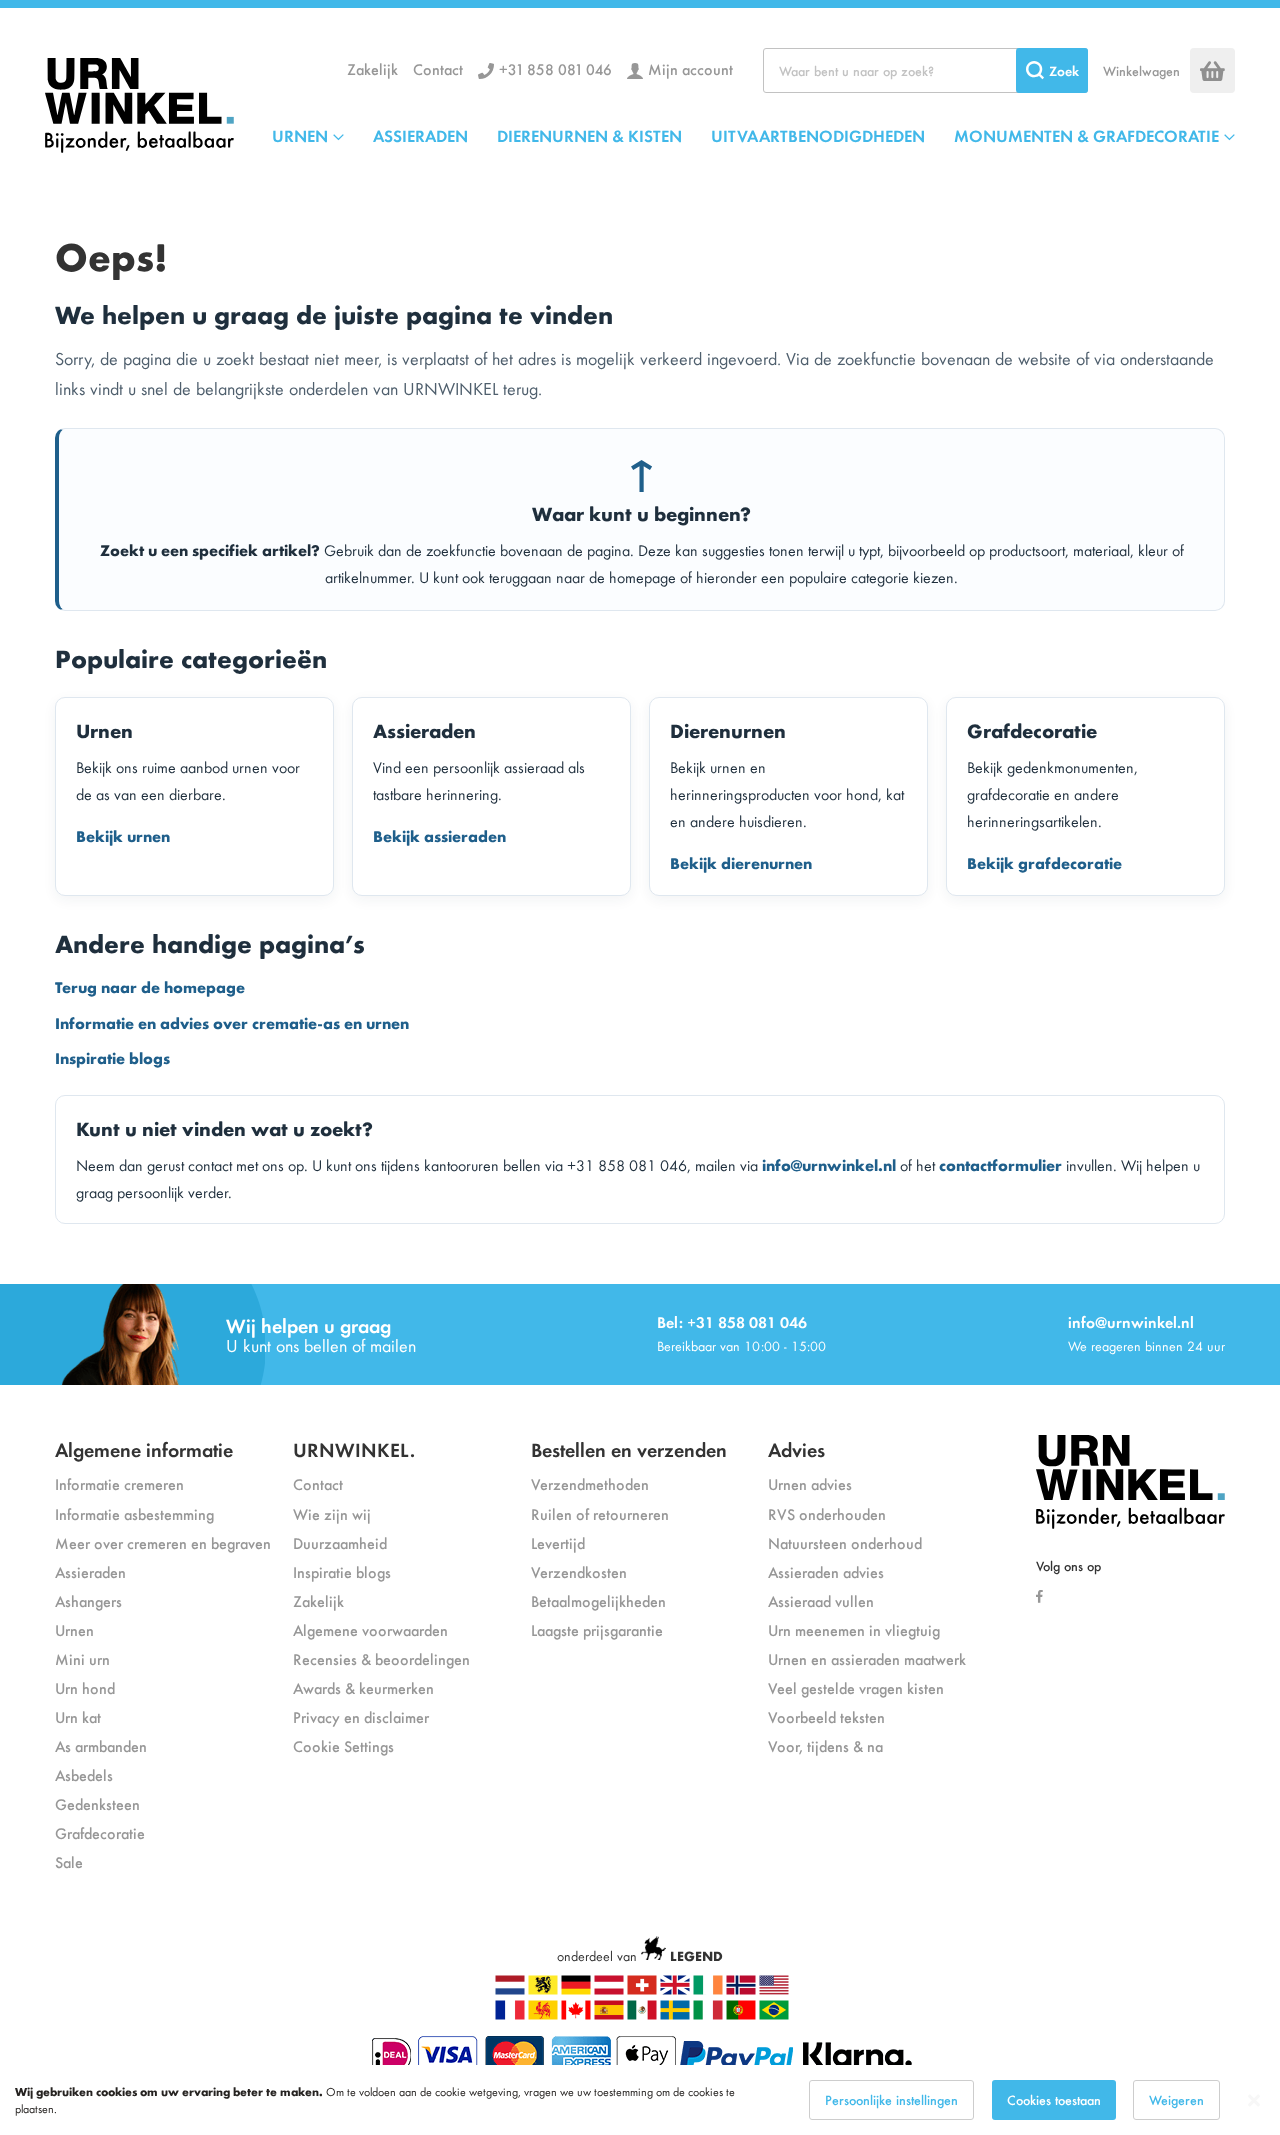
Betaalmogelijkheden (598, 1600)
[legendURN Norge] (741, 1989)
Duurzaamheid (340, 1542)
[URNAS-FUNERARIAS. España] (609, 2014)
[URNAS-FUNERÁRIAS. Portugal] (741, 2014)
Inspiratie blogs (112, 1057)
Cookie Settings (343, 1745)
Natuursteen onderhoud (845, 1542)
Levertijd (558, 1542)
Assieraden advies (826, 1571)
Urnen (74, 1629)
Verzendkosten (579, 1571)
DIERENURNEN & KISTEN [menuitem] (589, 135)
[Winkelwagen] (1212, 70)
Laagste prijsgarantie (597, 1629)
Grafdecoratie (100, 1832)
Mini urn (82, 1658)
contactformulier (1000, 1164)
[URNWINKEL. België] (543, 1989)
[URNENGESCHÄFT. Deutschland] (576, 1989)
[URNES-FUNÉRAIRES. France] (510, 2014)
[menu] (753, 135)
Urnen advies (810, 1483)
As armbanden (101, 1745)
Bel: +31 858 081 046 (732, 1321)
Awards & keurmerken (363, 1687)
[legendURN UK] (675, 1989)
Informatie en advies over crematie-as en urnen (232, 1022)
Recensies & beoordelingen (381, 1658)
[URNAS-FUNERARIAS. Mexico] (642, 2014)
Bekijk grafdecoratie (1044, 862)
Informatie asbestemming (134, 1513)
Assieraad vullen (821, 1600)
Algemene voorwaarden (370, 1629)
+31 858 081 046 (555, 68)
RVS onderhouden (827, 1513)
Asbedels (84, 1774)
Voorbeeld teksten (826, 1716)
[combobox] (925, 70)
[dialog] (640, 2100)
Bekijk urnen (123, 835)
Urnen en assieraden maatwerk (867, 1658)
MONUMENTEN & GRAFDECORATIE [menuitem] (1086, 135)
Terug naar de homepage (150, 986)
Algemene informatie (144, 1448)
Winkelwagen (1141, 70)
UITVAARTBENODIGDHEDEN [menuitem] (818, 135)
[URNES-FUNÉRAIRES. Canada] (576, 2014)
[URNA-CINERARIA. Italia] (708, 2014)
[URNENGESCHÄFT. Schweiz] (642, 1989)
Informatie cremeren (119, 1483)
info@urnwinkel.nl (829, 1164)
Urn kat (78, 1716)
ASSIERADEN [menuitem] (420, 135)
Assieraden (90, 1571)
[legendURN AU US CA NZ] (774, 1989)
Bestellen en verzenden (629, 1448)
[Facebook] (1044, 1594)
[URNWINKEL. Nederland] (139, 100)
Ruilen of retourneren (600, 1513)
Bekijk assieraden (439, 835)
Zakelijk (372, 68)
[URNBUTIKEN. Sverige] (675, 2014)
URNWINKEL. (354, 1448)
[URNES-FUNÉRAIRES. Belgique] (543, 2014)
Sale (69, 1861)
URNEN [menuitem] (300, 135)
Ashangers (88, 1600)
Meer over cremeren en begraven (163, 1542)
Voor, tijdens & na (825, 1745)
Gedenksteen (97, 1803)
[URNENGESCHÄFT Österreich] (609, 1989)
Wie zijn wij (332, 1513)
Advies (796, 1448)
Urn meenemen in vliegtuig (854, 1629)
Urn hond (85, 1687)
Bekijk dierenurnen (741, 862)
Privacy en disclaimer (361, 1716)
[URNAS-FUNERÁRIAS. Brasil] (774, 2014)
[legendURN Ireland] (708, 1989)
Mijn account (690, 68)
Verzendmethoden (590, 1483)
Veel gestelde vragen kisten (856, 1687)
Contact (438, 68)
